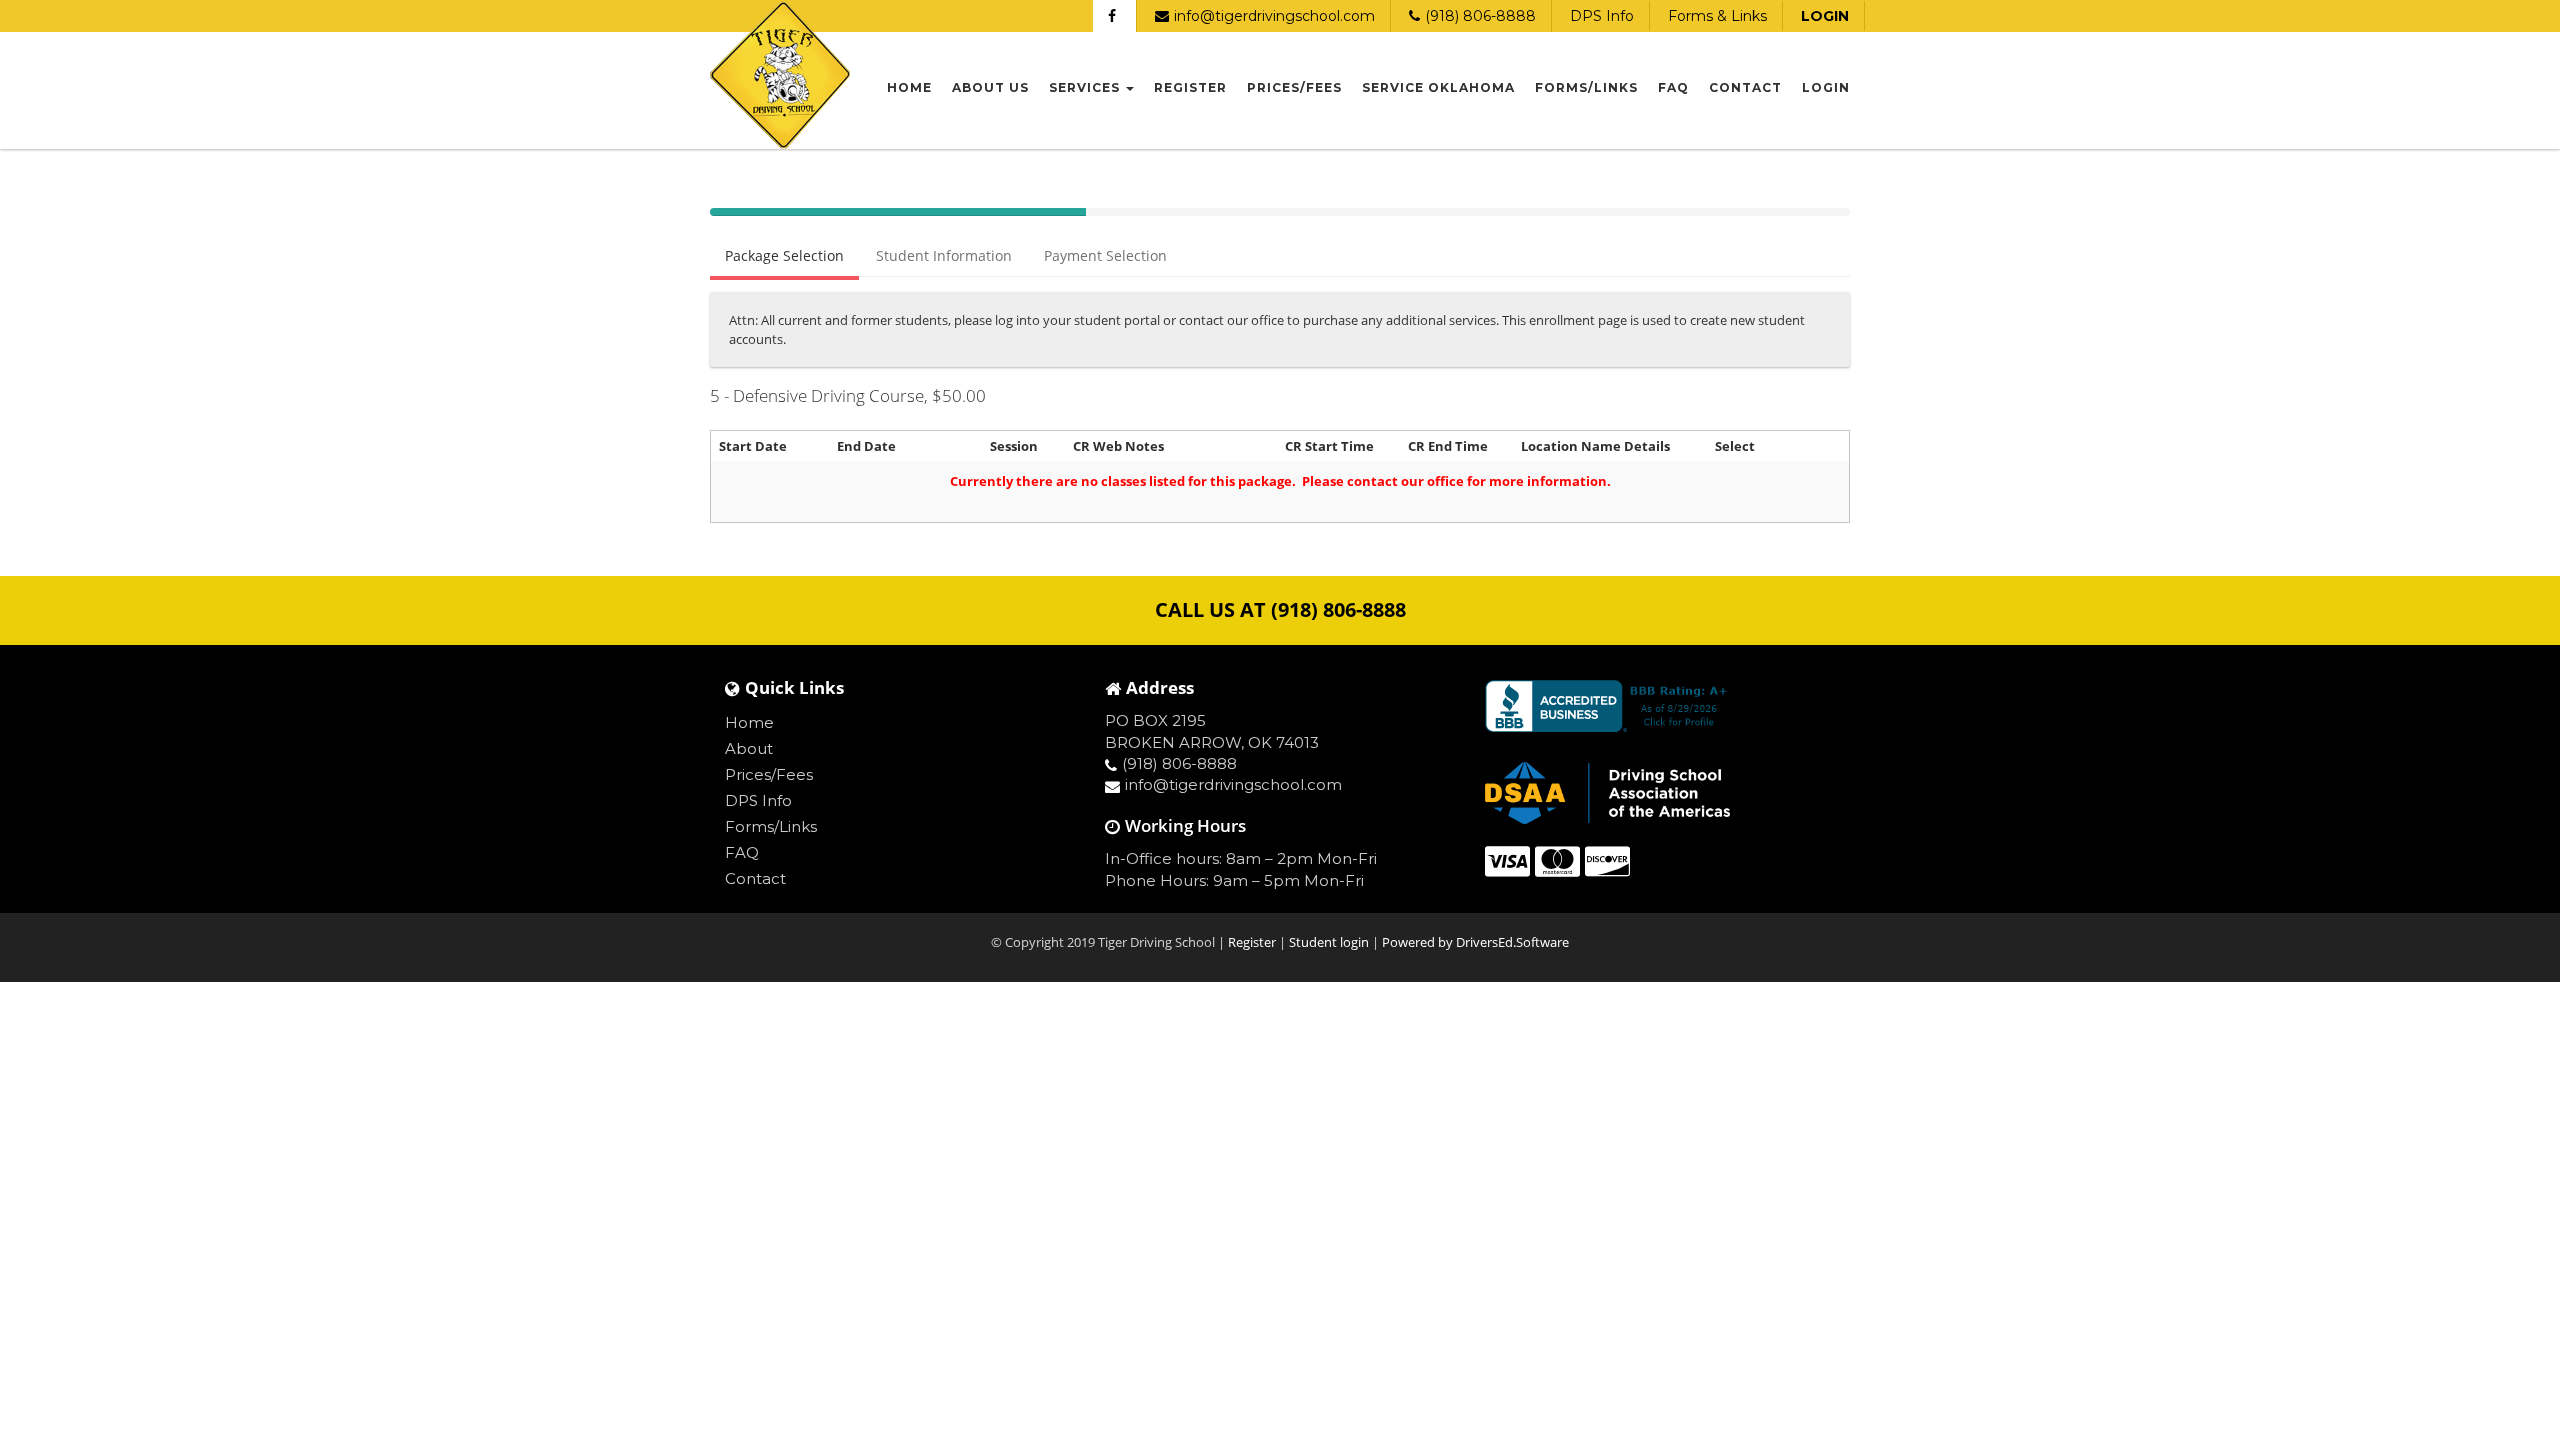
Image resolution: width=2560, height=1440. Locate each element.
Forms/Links (1586, 87)
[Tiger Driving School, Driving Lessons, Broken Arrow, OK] (1610, 706)
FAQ (1673, 87)
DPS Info (1602, 16)
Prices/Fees (1294, 87)
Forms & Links (1717, 16)
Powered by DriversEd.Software (1475, 942)
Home (909, 87)
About (749, 748)
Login (1826, 87)
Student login (1330, 942)
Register (1190, 87)
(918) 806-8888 (1480, 16)
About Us (990, 87)
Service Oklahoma (1438, 87)
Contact (1745, 87)
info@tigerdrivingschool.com (1274, 16)
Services (1086, 87)
